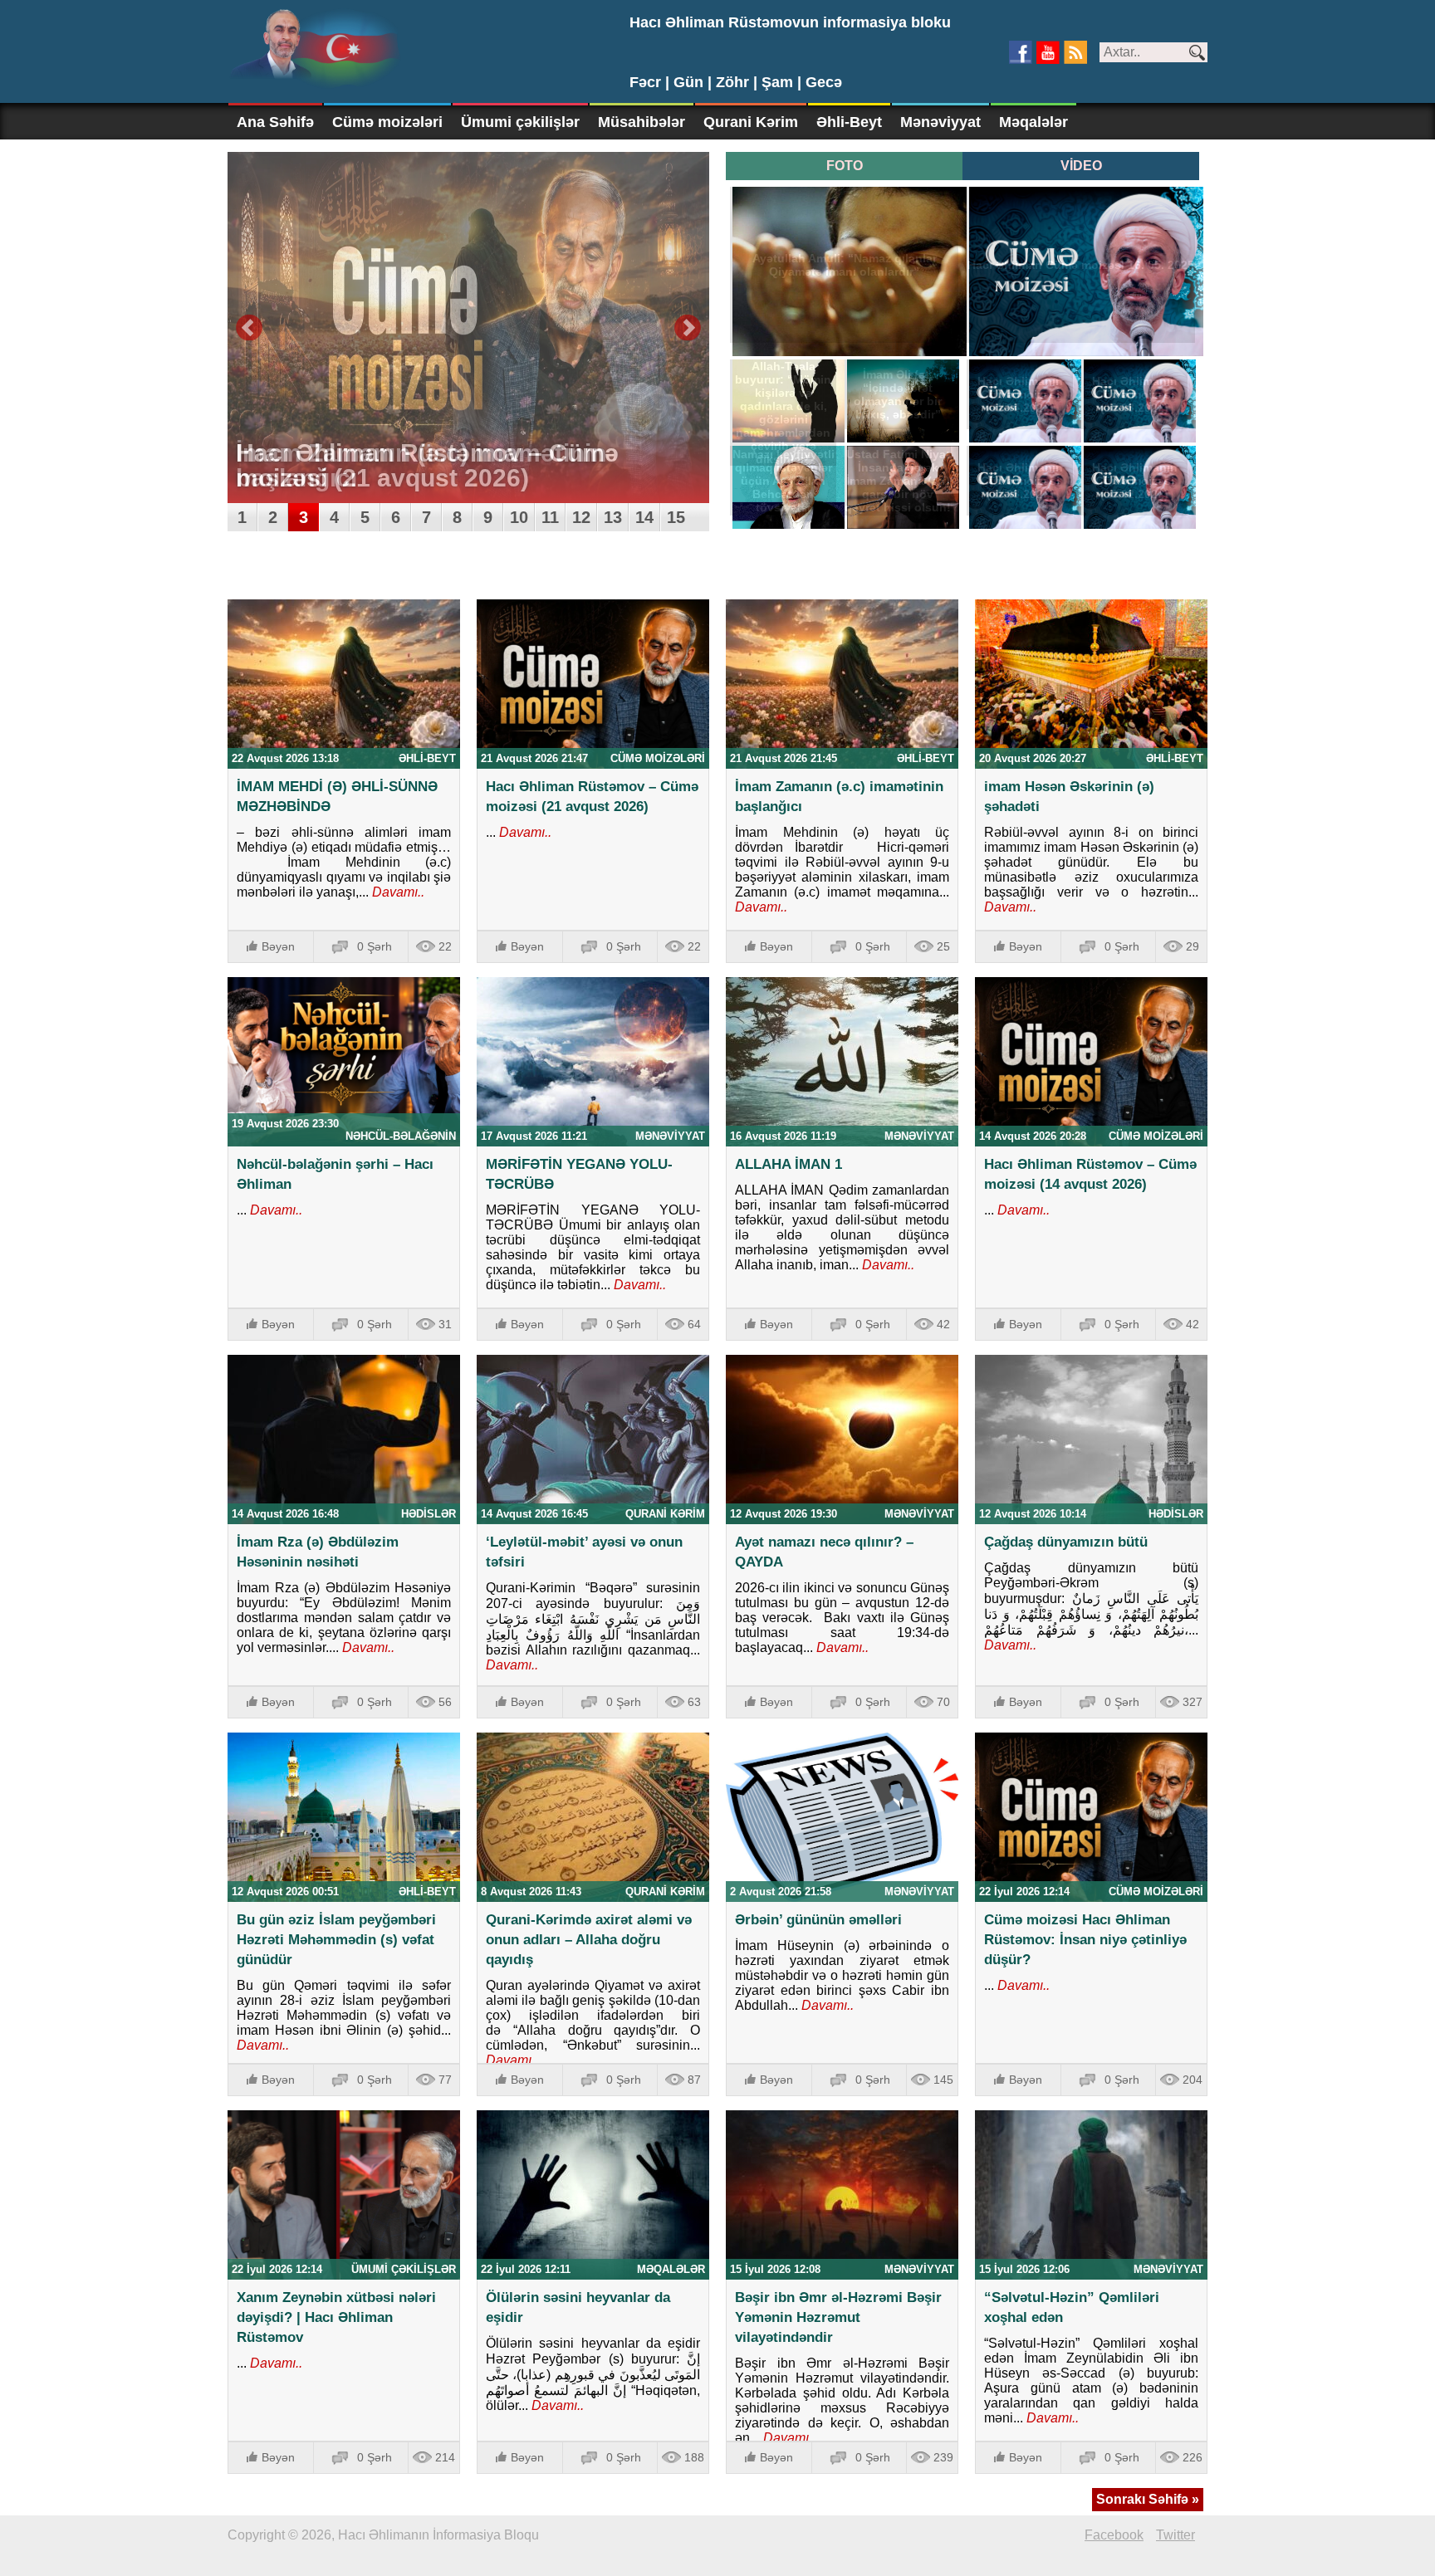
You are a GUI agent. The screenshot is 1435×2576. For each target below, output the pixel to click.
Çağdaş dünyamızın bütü (1066, 1542)
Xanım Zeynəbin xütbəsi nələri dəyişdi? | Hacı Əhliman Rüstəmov (336, 2317)
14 (644, 517)
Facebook (1114, 2535)
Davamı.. (397, 892)
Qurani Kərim (751, 122)
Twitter (1175, 2535)
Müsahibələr (642, 122)
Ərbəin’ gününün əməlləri (818, 1920)
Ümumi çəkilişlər (520, 122)
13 (613, 517)
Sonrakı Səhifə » (1148, 2499)
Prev (249, 328)
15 (676, 517)
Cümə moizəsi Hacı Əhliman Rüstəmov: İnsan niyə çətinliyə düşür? (1085, 1940)
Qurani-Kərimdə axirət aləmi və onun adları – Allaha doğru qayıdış (589, 1940)
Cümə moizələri (387, 122)
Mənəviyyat (940, 122)
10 (519, 517)
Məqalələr (1033, 122)
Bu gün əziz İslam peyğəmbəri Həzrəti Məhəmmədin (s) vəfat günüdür (336, 1940)
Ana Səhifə (275, 122)
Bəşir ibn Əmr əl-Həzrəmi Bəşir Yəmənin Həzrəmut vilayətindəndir (838, 2317)
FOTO (845, 166)
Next (688, 328)
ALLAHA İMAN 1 (789, 1164)
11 (550, 517)
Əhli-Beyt (849, 122)
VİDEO (1081, 166)
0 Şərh (375, 946)
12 (581, 517)
